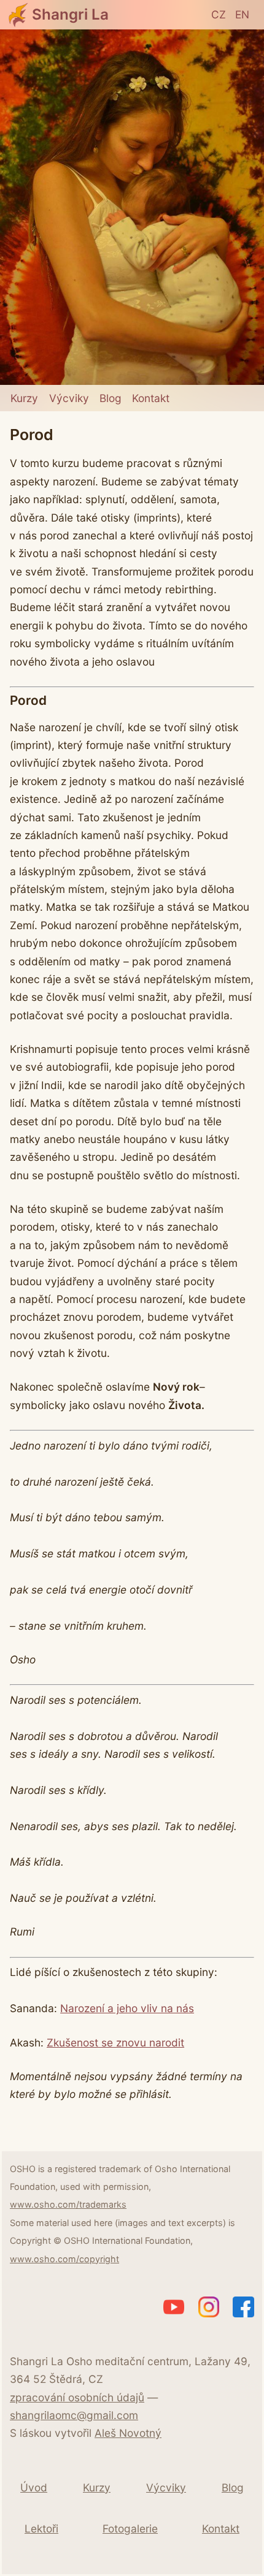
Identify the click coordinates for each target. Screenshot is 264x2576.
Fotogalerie (130, 2529)
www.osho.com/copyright (64, 2259)
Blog (111, 398)
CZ (219, 14)
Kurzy (24, 398)
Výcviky (69, 398)
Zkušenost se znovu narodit (115, 2042)
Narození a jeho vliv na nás (127, 2008)
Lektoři (41, 2529)
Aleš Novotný (128, 2433)
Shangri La (70, 14)
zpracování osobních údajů (77, 2397)
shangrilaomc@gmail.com (74, 2415)
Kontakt (151, 398)
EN (242, 14)
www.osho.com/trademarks (68, 2204)
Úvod (34, 2487)
